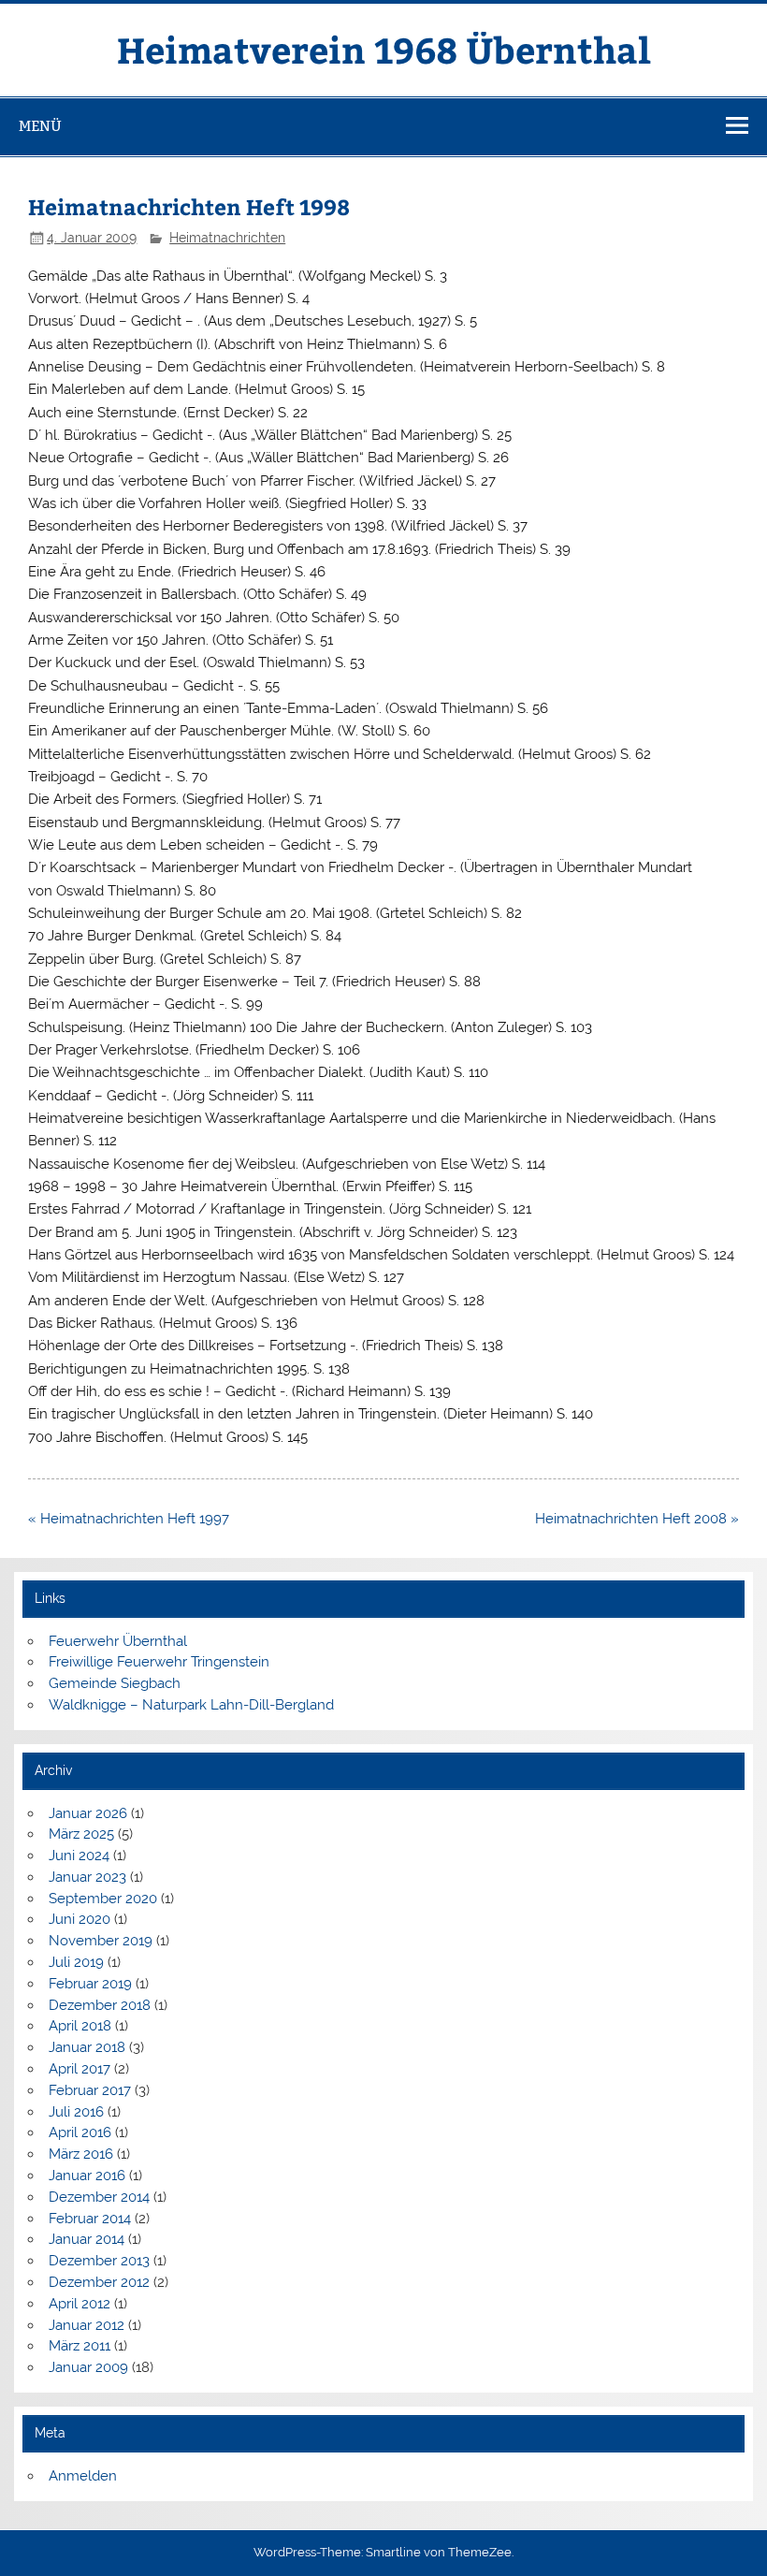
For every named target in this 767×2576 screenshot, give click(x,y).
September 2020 (103, 1899)
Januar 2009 (88, 2367)
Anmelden (83, 2476)
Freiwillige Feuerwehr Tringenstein (159, 1662)
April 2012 (80, 2304)
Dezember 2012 (99, 2282)
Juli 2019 (76, 1962)
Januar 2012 (87, 2325)
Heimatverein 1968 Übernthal (384, 49)
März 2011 (80, 2346)
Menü (40, 126)
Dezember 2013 (99, 2261)
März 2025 (81, 1834)
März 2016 (81, 2154)
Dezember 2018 (100, 2005)
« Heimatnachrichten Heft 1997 (129, 1519)
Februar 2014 (90, 2219)
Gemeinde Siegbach (115, 1683)
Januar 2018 (87, 2047)
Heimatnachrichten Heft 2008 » (637, 1519)
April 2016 (80, 2132)
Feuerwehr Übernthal (118, 1641)
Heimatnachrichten (227, 238)
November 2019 (101, 1941)
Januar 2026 (88, 1813)
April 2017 (80, 2069)
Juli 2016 (76, 2112)
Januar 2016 (87, 2176)
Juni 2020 (80, 1919)
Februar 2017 (90, 2090)
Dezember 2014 (99, 2197)
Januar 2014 (87, 2239)
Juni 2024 (79, 1856)
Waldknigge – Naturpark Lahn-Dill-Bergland (191, 1705)
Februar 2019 (90, 1984)
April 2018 (80, 2026)
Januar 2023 (87, 1877)
